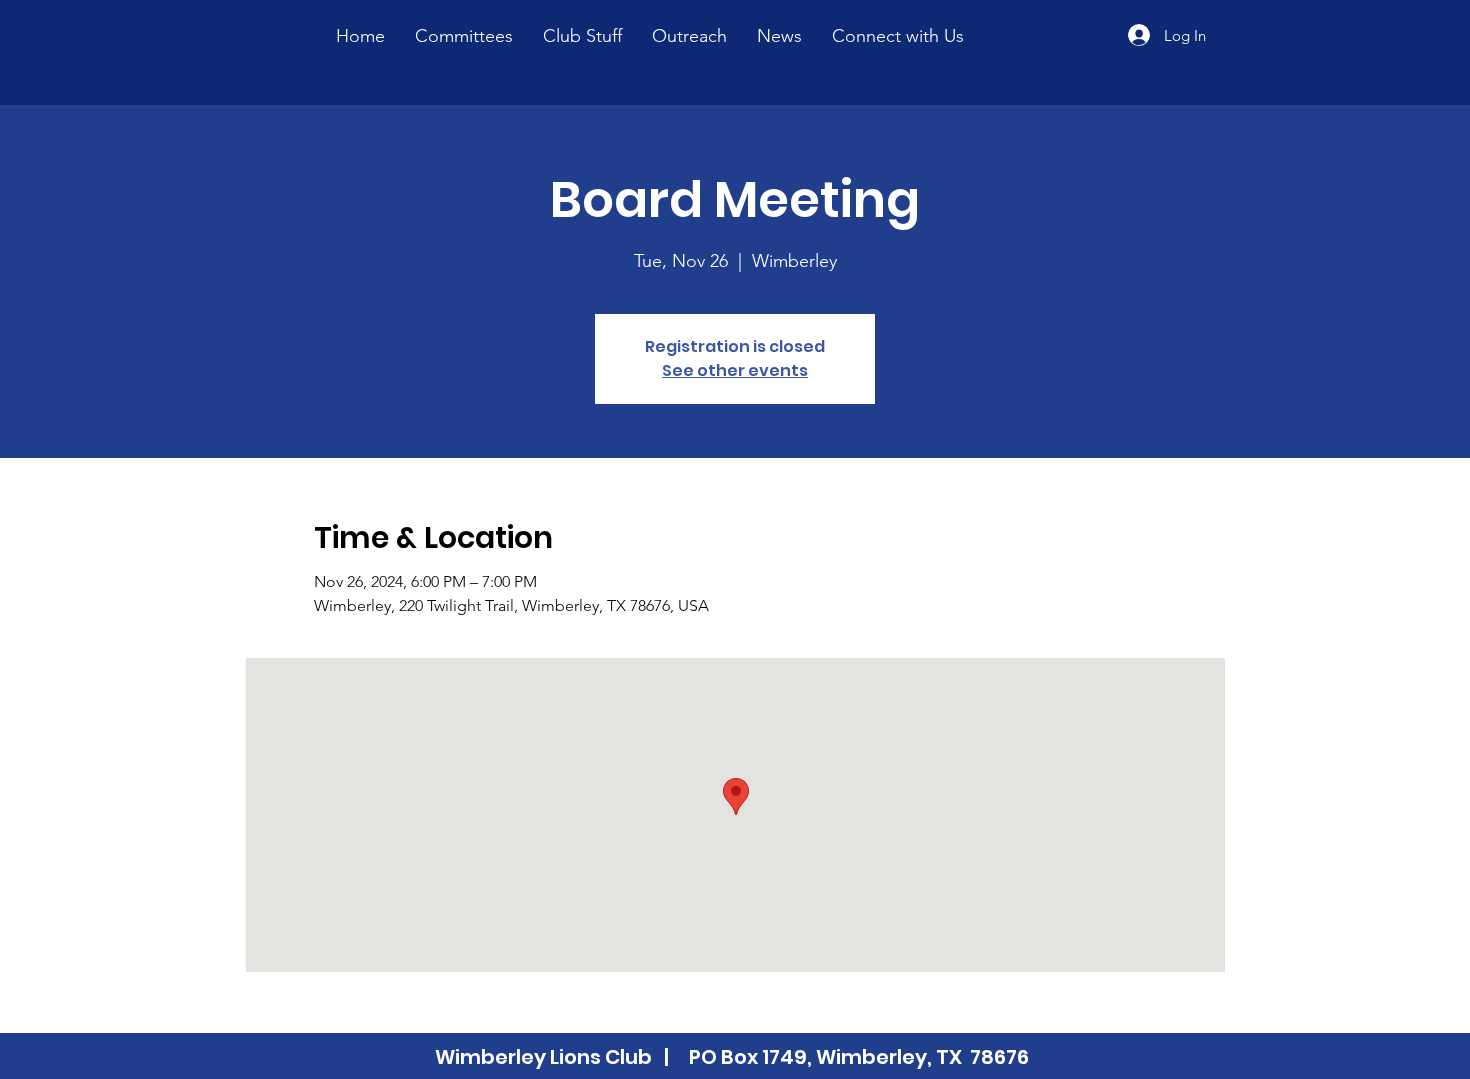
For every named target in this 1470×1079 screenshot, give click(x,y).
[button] (582, 36)
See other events (735, 370)
